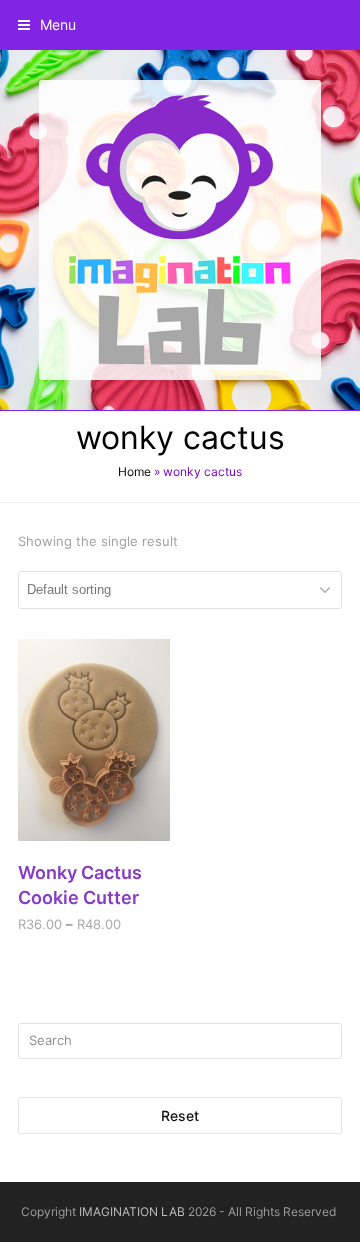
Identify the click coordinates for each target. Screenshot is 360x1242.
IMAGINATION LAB (132, 1211)
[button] (47, 24)
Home (134, 471)
